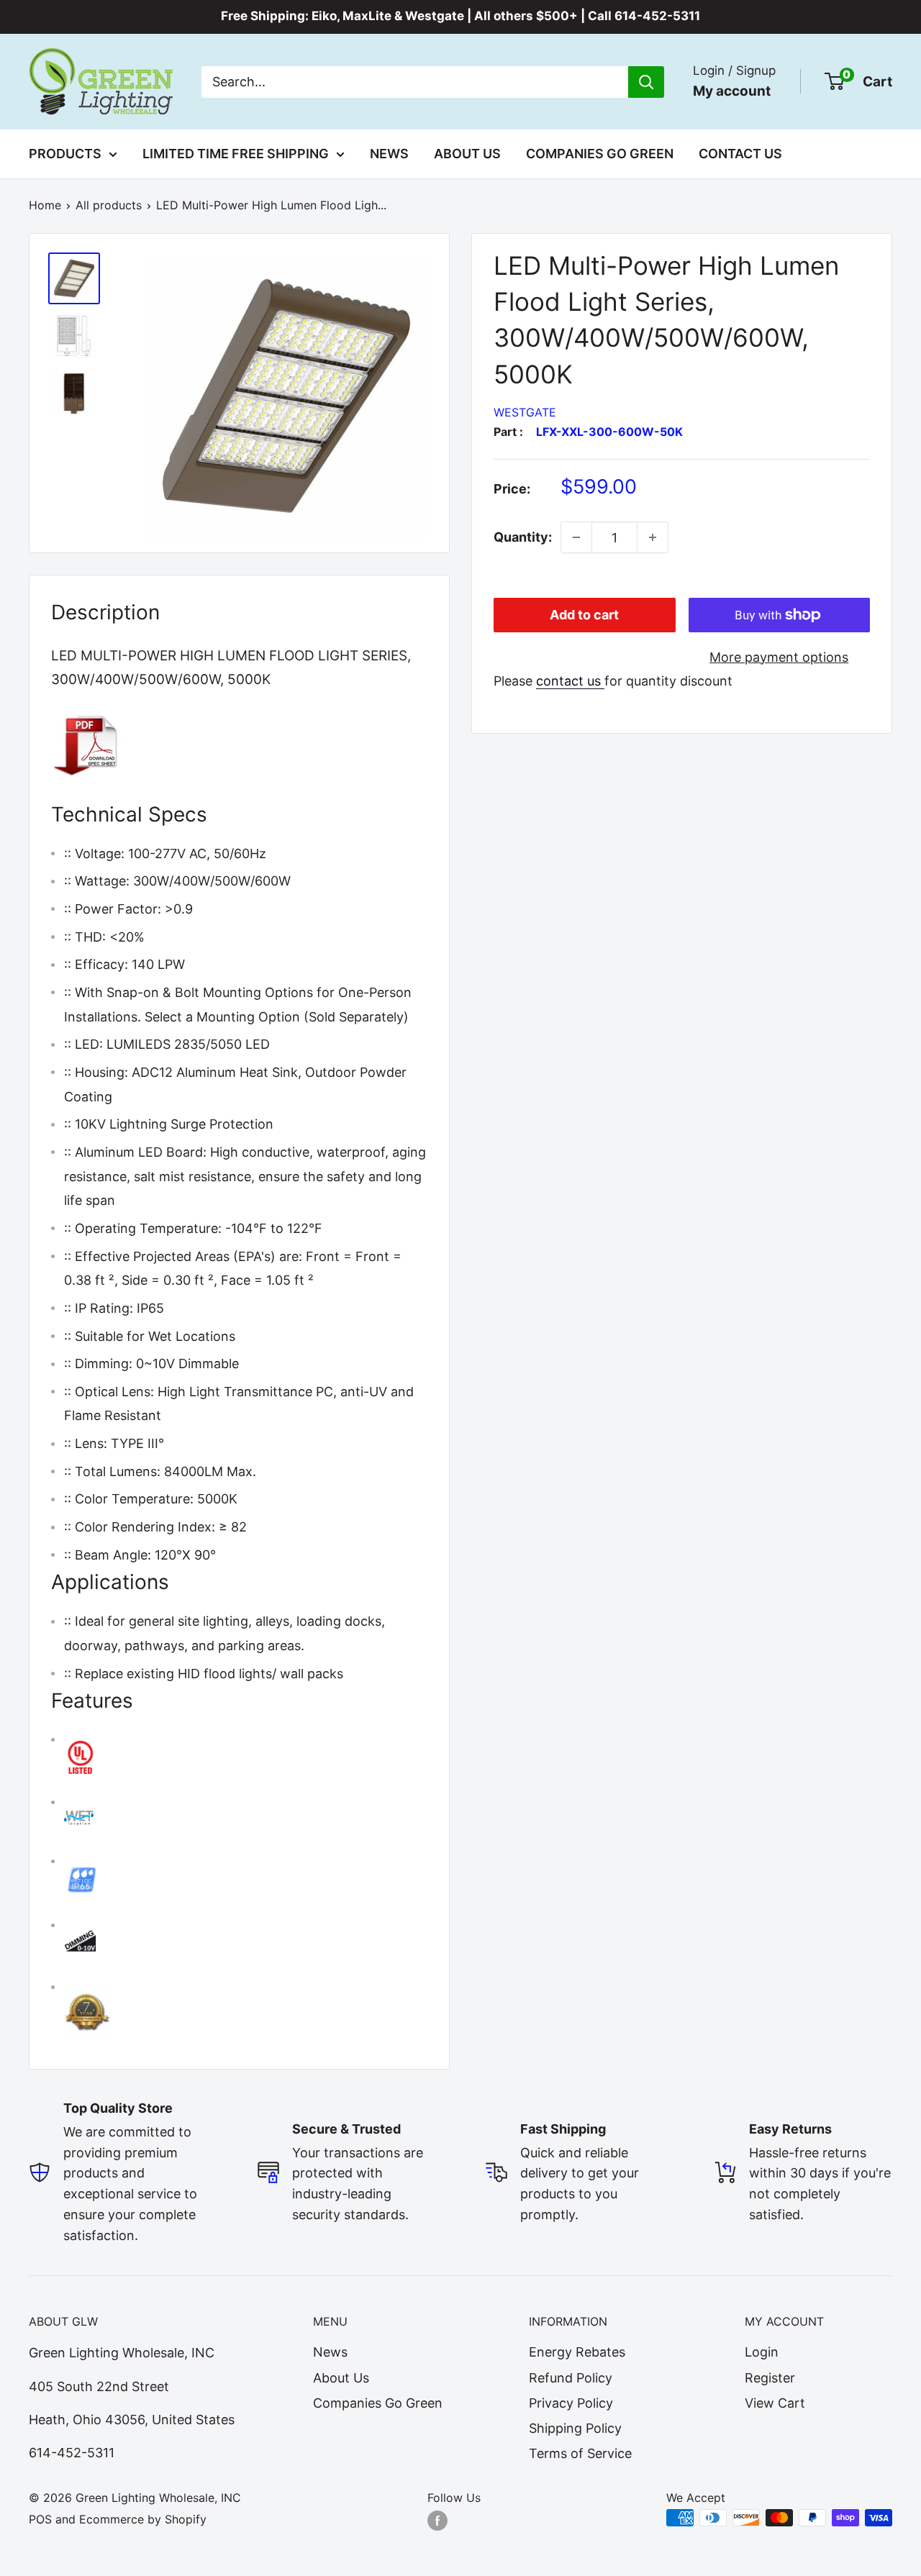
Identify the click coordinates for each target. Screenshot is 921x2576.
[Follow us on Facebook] (437, 2520)
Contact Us (740, 154)
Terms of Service (580, 2453)
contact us (570, 681)
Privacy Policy (571, 2403)
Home (45, 205)
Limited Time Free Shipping (236, 154)
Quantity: (523, 537)
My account (732, 90)
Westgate (525, 412)
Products (65, 154)
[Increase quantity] (653, 537)
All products (109, 205)
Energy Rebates (577, 2352)
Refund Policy (571, 2378)
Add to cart (584, 615)
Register (770, 2378)
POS (40, 2519)
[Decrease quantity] (576, 537)
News (389, 154)
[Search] (646, 81)
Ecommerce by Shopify (143, 2519)
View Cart (775, 2403)
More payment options (779, 657)
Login (762, 2352)
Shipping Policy (575, 2428)
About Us (467, 154)
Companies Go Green (600, 154)
